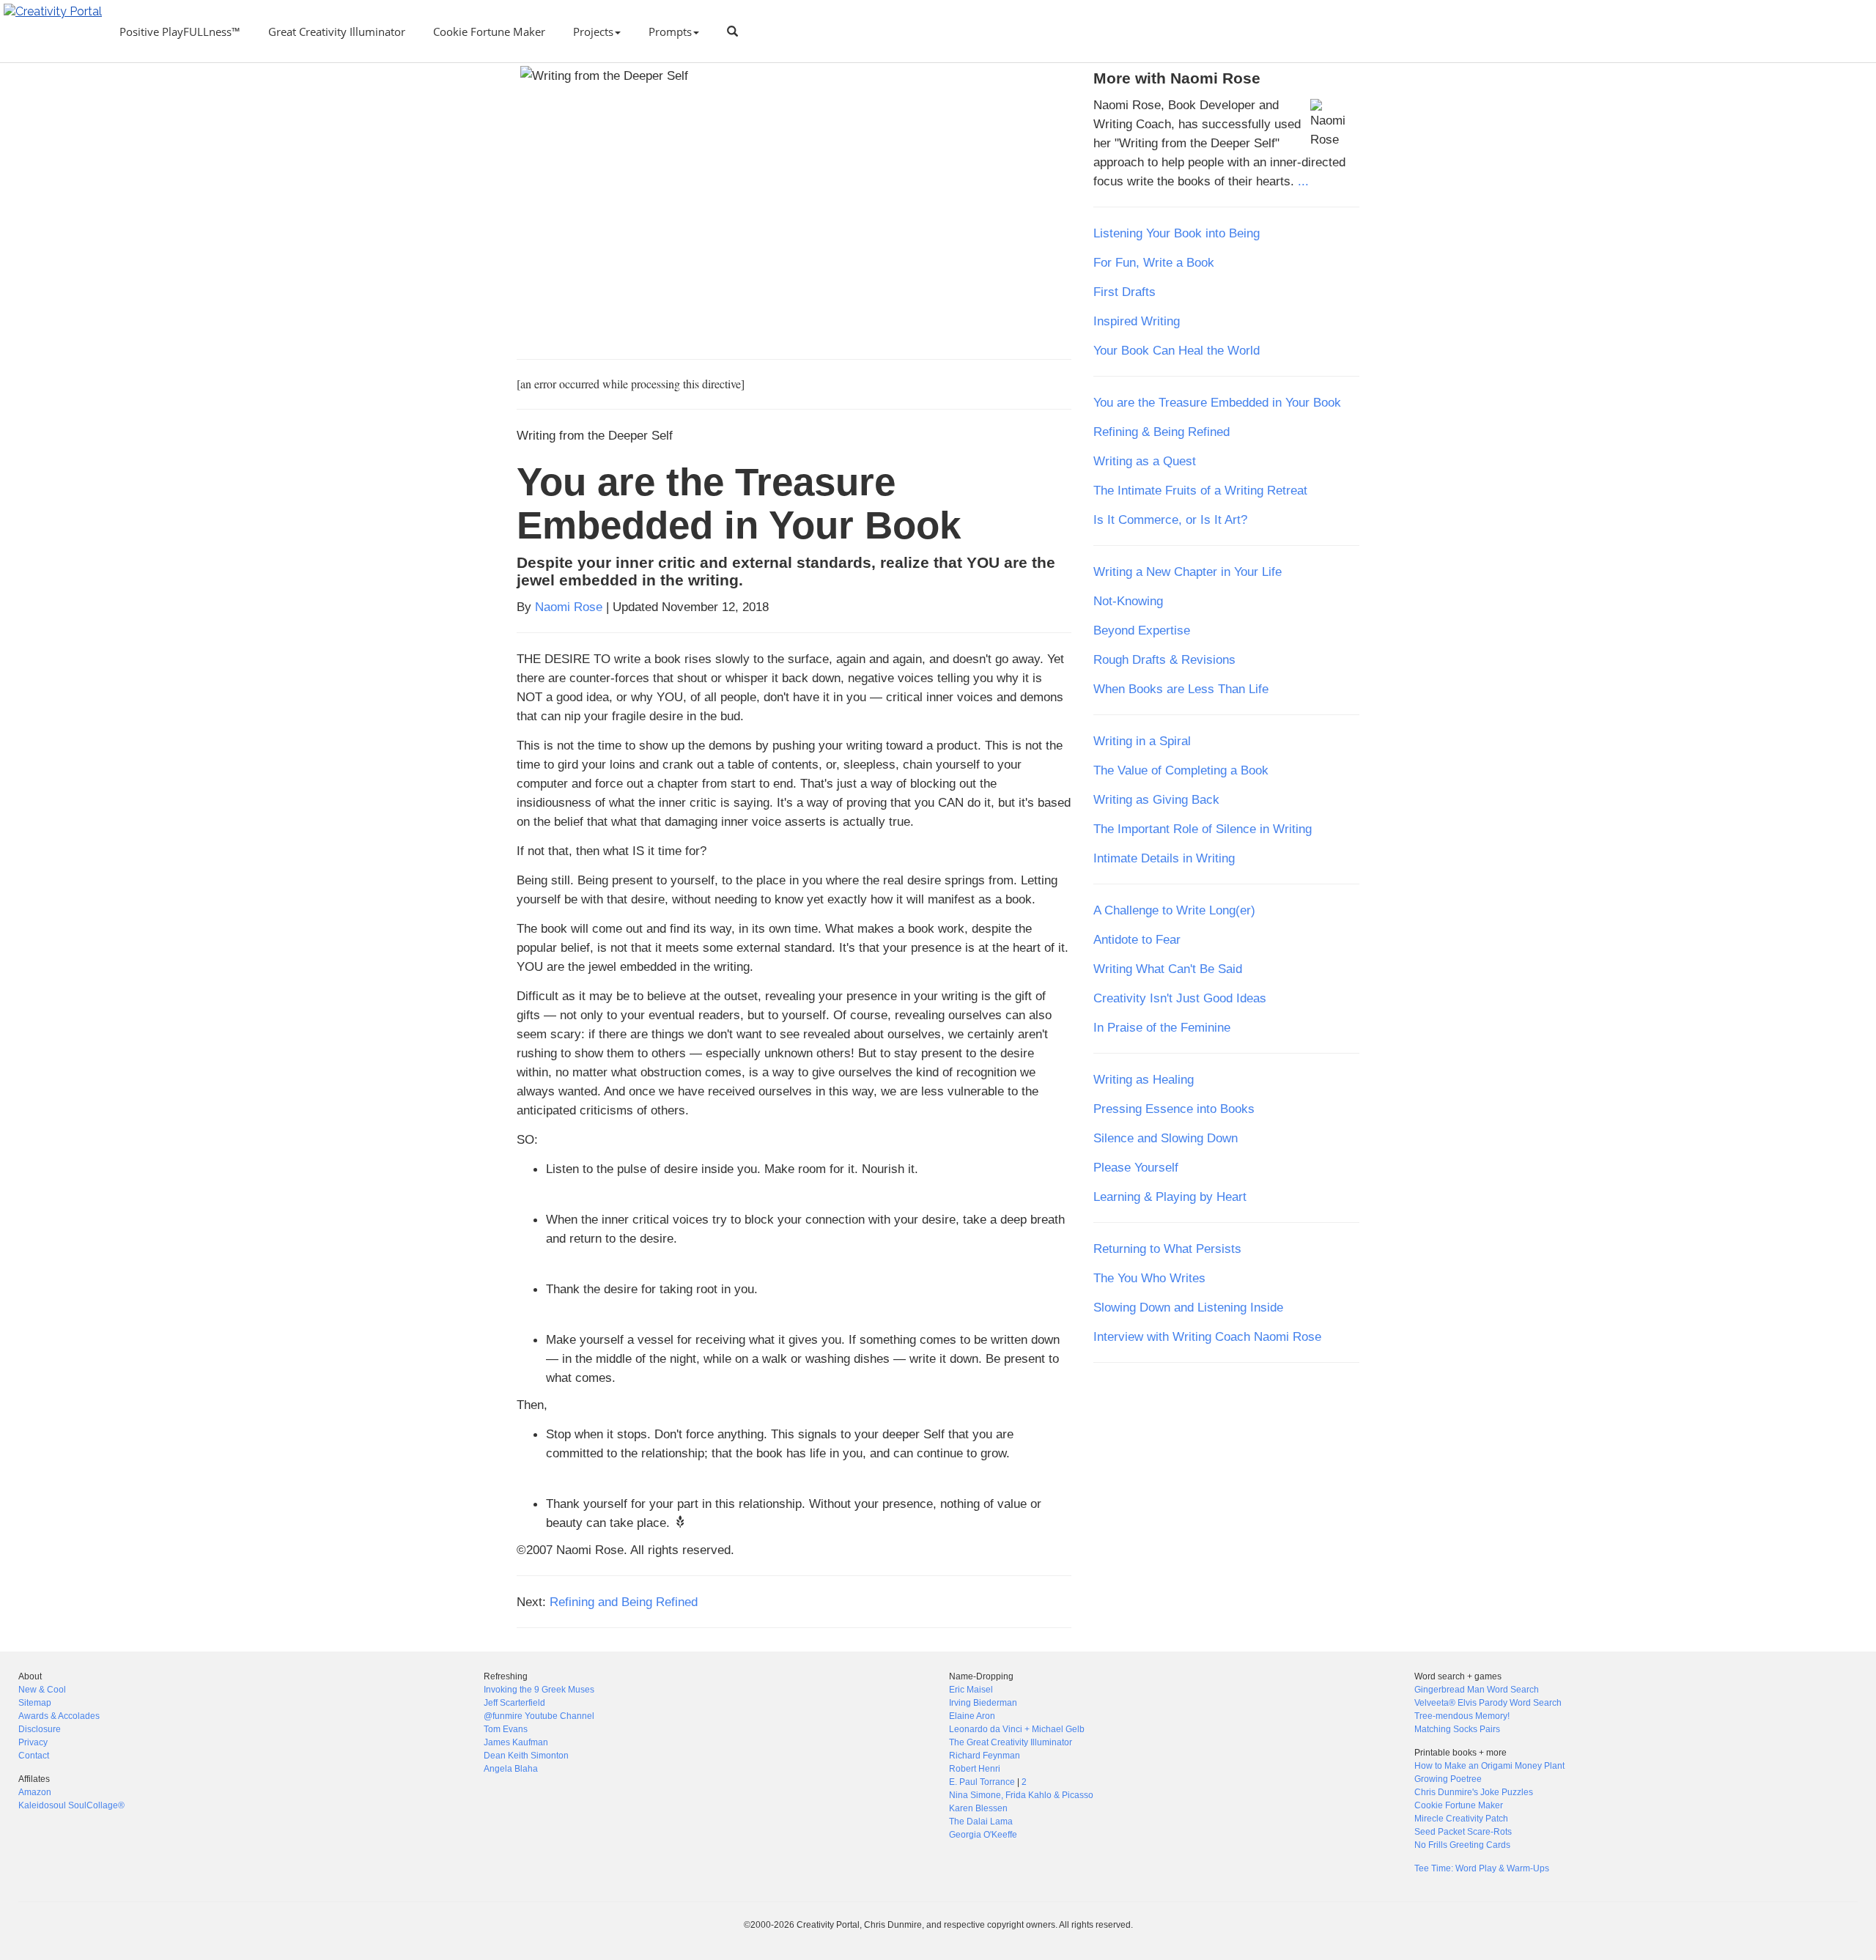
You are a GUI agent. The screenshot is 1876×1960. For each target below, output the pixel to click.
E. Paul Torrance (982, 1782)
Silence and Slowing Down (1166, 1138)
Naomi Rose (569, 607)
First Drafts (1125, 292)
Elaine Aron (972, 1716)
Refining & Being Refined (1162, 432)
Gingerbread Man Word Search (1477, 1690)
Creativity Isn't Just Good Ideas (1180, 998)
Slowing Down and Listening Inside (1188, 1307)
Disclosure (40, 1729)
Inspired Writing (1137, 321)
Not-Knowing (1128, 601)
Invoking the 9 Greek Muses (539, 1690)
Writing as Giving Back (1156, 799)
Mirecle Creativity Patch (1461, 1819)
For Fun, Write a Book (1154, 262)
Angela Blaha (511, 1769)
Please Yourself (1136, 1167)
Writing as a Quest (1145, 461)
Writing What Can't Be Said (1168, 969)
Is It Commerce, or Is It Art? (1170, 519)
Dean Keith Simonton (526, 1756)
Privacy (33, 1742)
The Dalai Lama (981, 1822)
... (1303, 181)
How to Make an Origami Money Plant (1489, 1766)
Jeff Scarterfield (514, 1703)
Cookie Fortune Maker (489, 32)
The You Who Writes (1149, 1278)
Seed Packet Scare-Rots (1463, 1832)
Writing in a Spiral (1142, 741)
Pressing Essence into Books (1174, 1109)
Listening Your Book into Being (1177, 233)
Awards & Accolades (59, 1716)
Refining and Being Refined (624, 1602)
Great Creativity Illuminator (337, 32)
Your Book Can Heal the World (1177, 350)
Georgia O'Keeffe (983, 1835)
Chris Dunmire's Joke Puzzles (1474, 1792)
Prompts (670, 32)
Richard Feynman (985, 1756)
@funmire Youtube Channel (539, 1716)
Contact (34, 1756)
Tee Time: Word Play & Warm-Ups (1482, 1868)
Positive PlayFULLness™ (180, 32)
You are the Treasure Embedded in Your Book (1217, 402)
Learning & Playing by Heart (1170, 1197)
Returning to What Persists (1167, 1249)
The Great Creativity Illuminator (1011, 1742)
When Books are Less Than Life (1181, 689)
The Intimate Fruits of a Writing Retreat (1200, 490)
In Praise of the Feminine (1162, 1027)
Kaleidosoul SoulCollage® (71, 1805)
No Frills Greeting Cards (1462, 1845)
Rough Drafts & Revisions (1164, 659)
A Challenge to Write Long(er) (1174, 910)
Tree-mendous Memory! (1462, 1716)
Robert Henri (975, 1769)
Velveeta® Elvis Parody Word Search (1488, 1703)
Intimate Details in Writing (1164, 858)
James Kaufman (516, 1742)
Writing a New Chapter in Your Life (1188, 572)
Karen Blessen (978, 1808)
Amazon (35, 1792)
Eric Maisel (971, 1690)
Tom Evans (506, 1729)
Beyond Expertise (1142, 630)
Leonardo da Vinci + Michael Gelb (1017, 1729)
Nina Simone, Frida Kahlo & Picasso (1021, 1795)
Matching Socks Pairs (1457, 1729)
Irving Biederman (983, 1703)
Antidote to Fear (1137, 939)
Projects (593, 32)
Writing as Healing (1144, 1079)
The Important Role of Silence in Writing (1203, 829)
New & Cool (42, 1690)
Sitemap (35, 1703)
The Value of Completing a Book (1181, 770)
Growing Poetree (1448, 1779)
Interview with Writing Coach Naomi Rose (1207, 1336)
